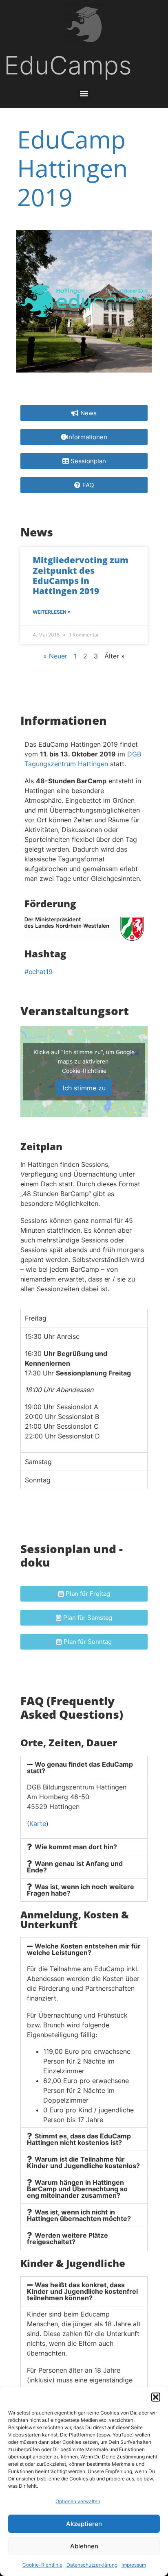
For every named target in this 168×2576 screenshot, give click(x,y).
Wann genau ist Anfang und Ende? (75, 1867)
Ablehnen (84, 2546)
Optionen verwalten (78, 2501)
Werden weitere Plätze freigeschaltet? (67, 2238)
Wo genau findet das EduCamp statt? (80, 1767)
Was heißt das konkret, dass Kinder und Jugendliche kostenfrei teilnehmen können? (82, 2291)
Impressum (134, 2565)
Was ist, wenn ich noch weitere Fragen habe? (81, 1890)
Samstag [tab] (38, 1462)
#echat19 (39, 972)
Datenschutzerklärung (92, 2565)
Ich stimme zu (84, 1087)
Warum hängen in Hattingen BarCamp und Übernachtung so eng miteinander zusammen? (77, 2189)
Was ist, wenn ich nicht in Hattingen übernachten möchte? (79, 2215)
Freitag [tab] (36, 1318)
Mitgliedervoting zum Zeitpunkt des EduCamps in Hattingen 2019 (81, 575)
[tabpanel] (84, 1389)
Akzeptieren (84, 2524)
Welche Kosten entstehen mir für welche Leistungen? (84, 1949)
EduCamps (68, 65)
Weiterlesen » (52, 612)
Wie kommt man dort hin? (76, 1847)
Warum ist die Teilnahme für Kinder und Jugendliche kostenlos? (83, 2162)
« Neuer (55, 656)
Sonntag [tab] (38, 1480)
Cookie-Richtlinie (42, 2565)
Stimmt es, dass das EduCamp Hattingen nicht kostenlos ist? (79, 2139)
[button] (156, 2397)
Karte (38, 1824)
